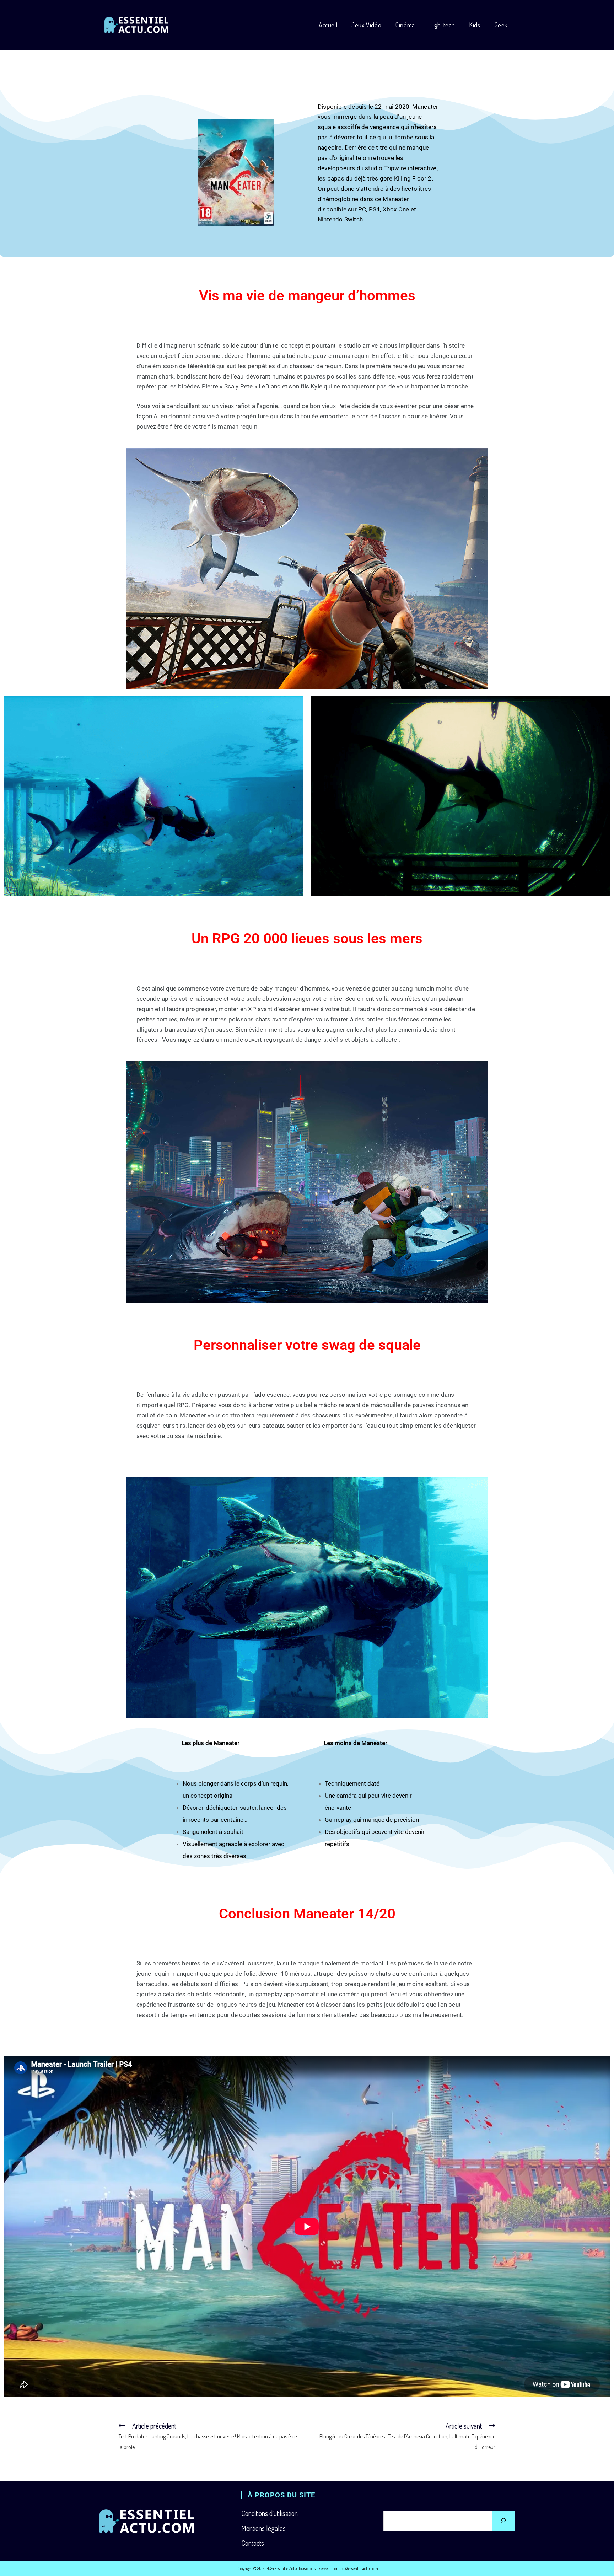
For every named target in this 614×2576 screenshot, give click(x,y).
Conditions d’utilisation (270, 2513)
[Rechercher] (503, 2521)
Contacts (253, 2543)
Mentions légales (263, 2528)
